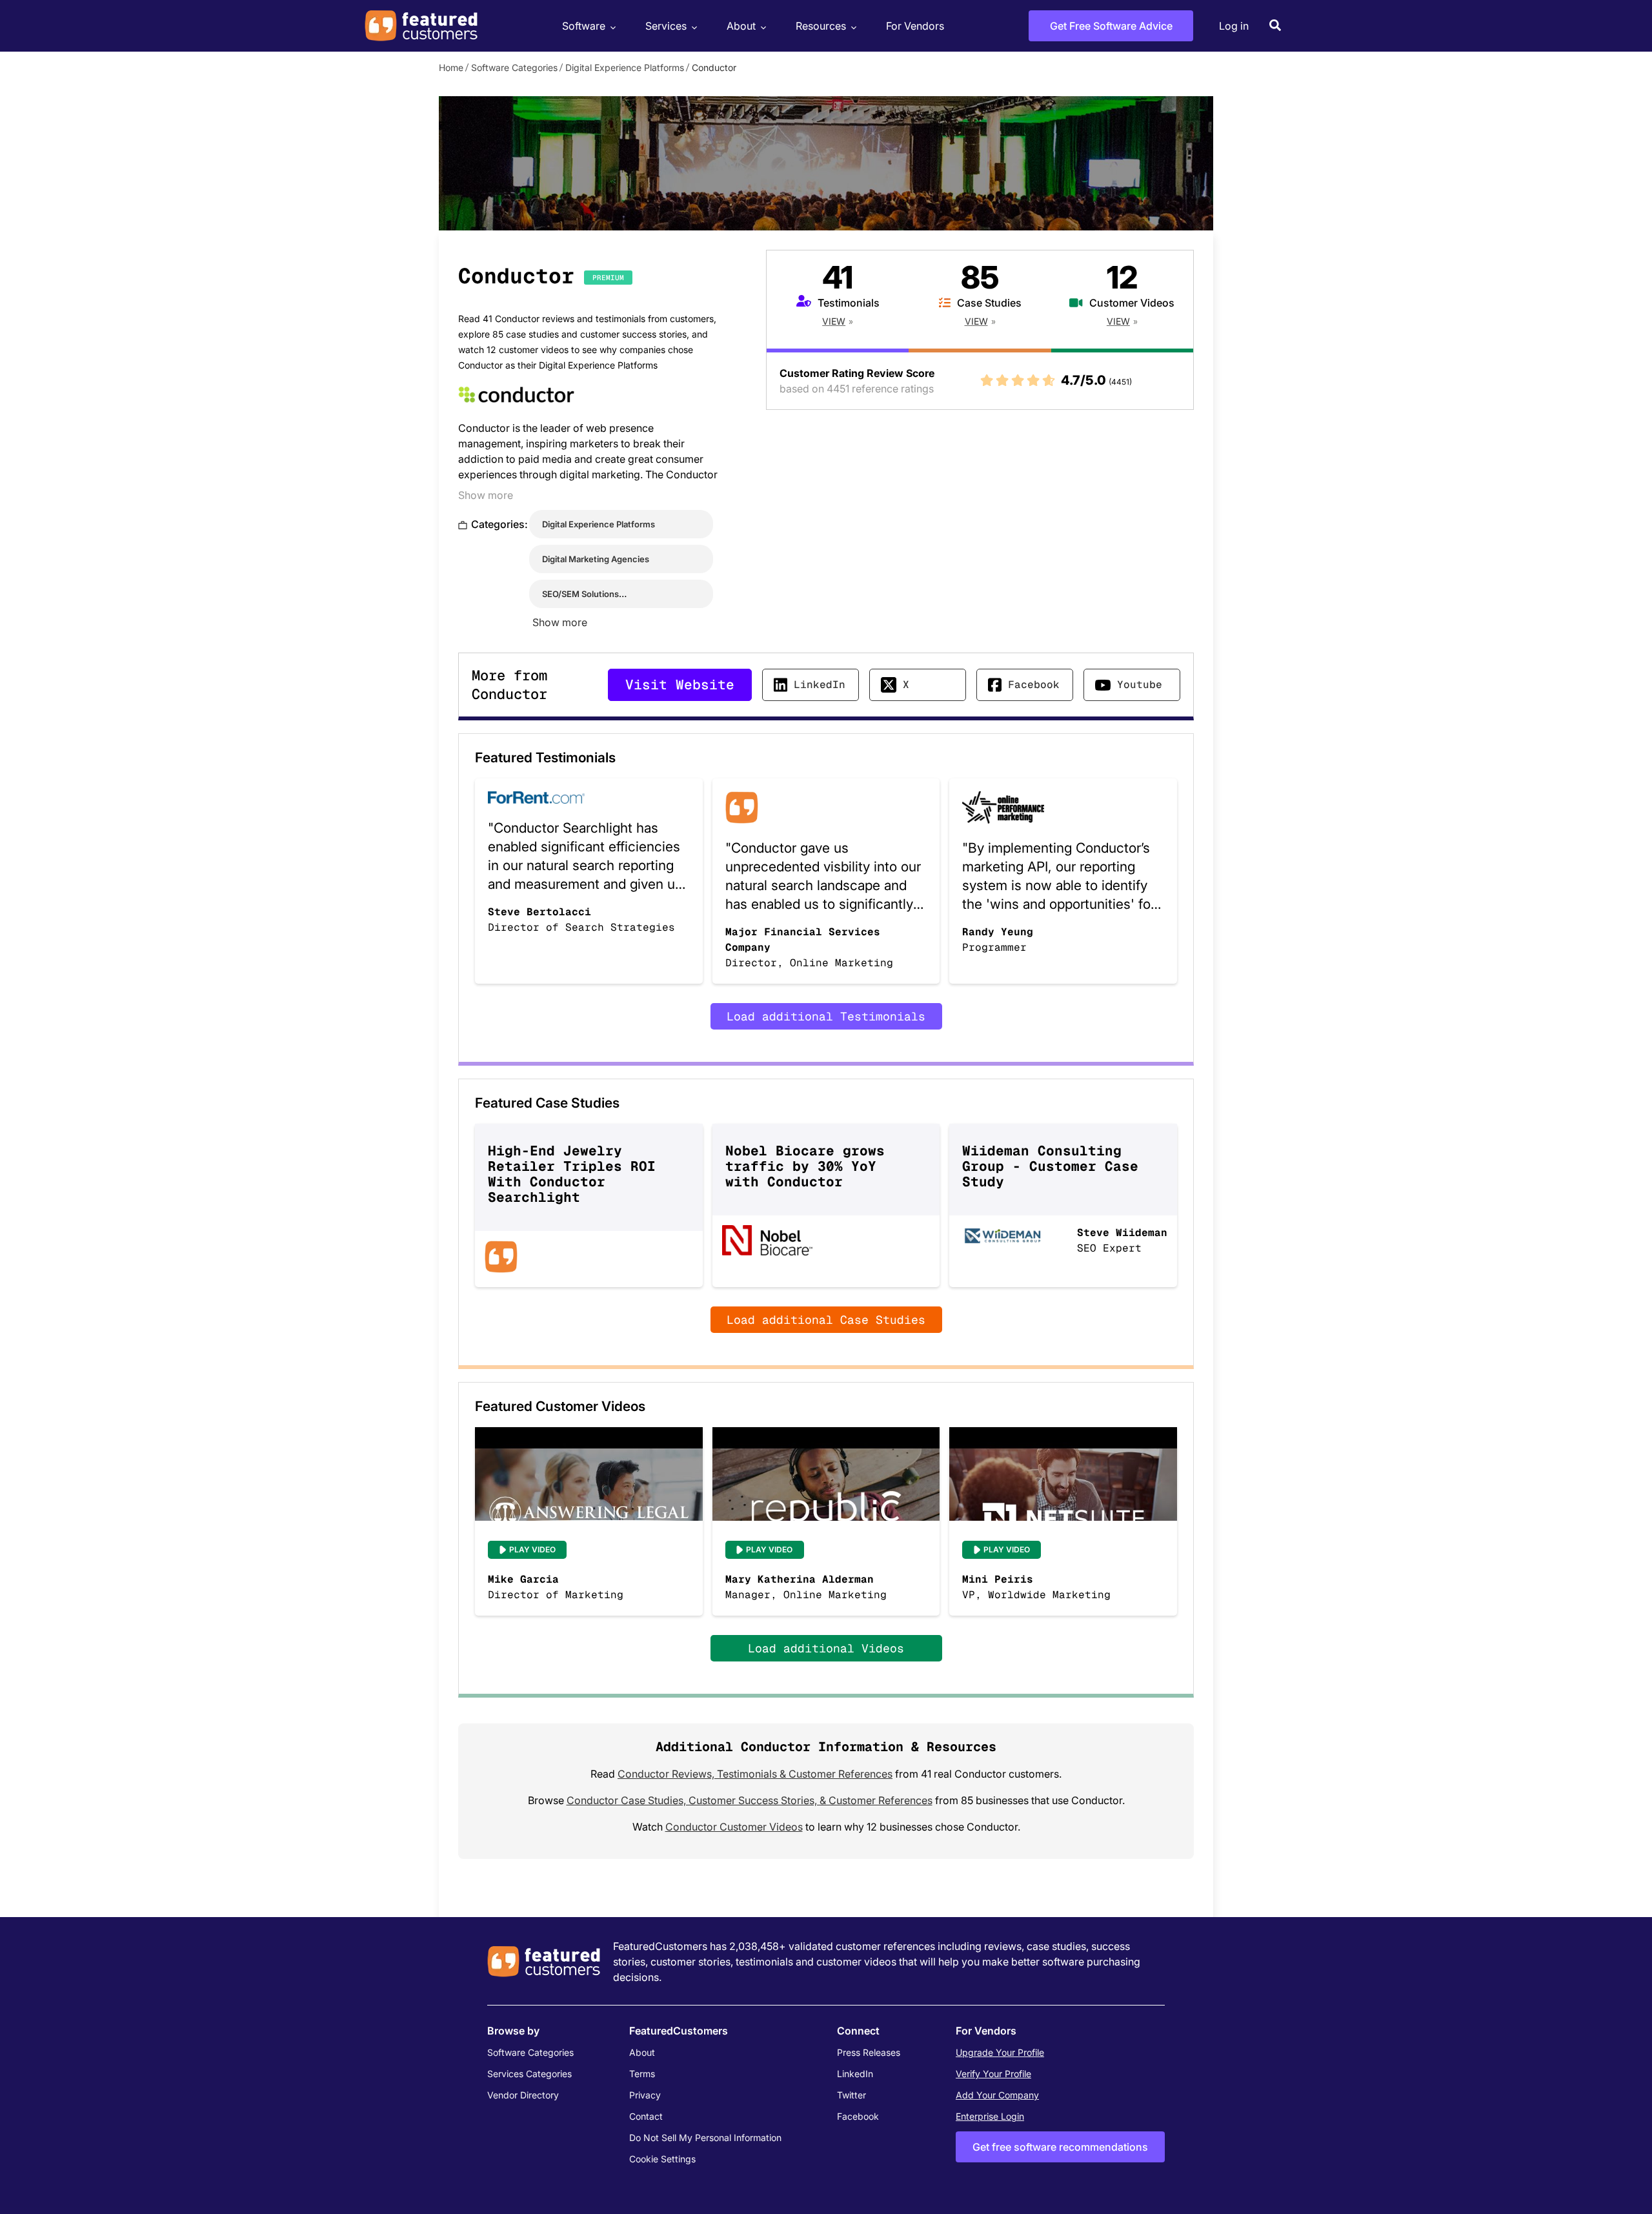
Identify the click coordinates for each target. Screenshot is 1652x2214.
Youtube (1140, 685)
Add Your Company (997, 2095)
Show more (486, 495)
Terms (642, 2074)
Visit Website (680, 685)
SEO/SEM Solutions (580, 594)
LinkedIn (820, 685)
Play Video (532, 1549)
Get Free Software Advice (1111, 26)
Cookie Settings (662, 2159)
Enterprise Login (990, 2116)
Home (451, 67)
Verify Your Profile (993, 2074)
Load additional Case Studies (826, 1320)
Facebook (1034, 685)
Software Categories (514, 67)
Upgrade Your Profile (1000, 2052)
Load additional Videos (826, 1648)
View (834, 321)
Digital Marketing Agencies (596, 559)
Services (666, 26)
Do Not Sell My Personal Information (705, 2138)
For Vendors (915, 26)
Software (584, 26)
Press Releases (869, 2052)
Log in (1234, 26)
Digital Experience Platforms (625, 67)
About (741, 26)
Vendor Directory (523, 2095)
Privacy (645, 2095)
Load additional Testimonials (826, 1016)
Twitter (851, 2095)
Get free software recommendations (1060, 2147)
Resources (821, 26)
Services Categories (529, 2074)
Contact (646, 2116)
